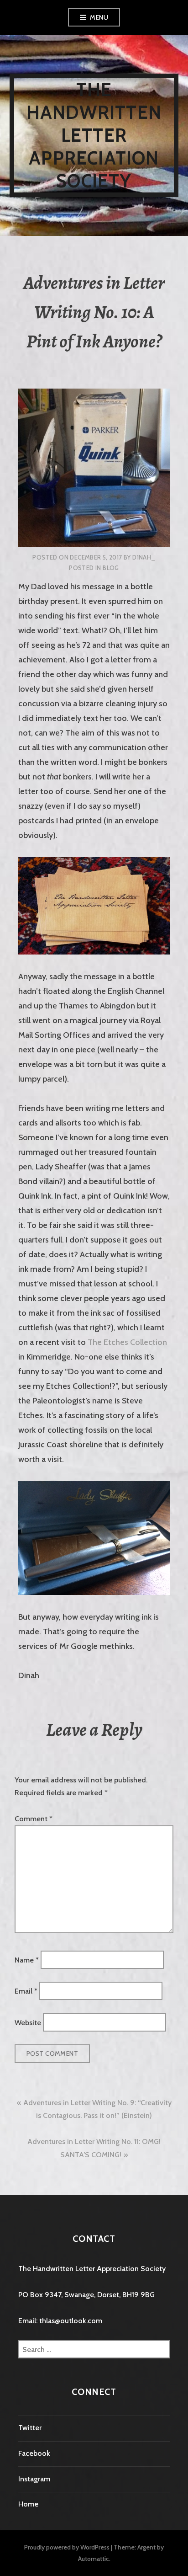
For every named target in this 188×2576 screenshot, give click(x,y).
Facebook (34, 2453)
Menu (99, 17)
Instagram (34, 2479)
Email (26, 1991)
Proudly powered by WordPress (67, 2547)
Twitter (30, 2428)
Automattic (94, 2559)
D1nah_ (144, 557)
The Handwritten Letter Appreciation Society (94, 135)
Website (28, 2022)
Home (28, 2504)
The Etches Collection (127, 1342)
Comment (34, 1819)
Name (27, 1960)
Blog (111, 568)
